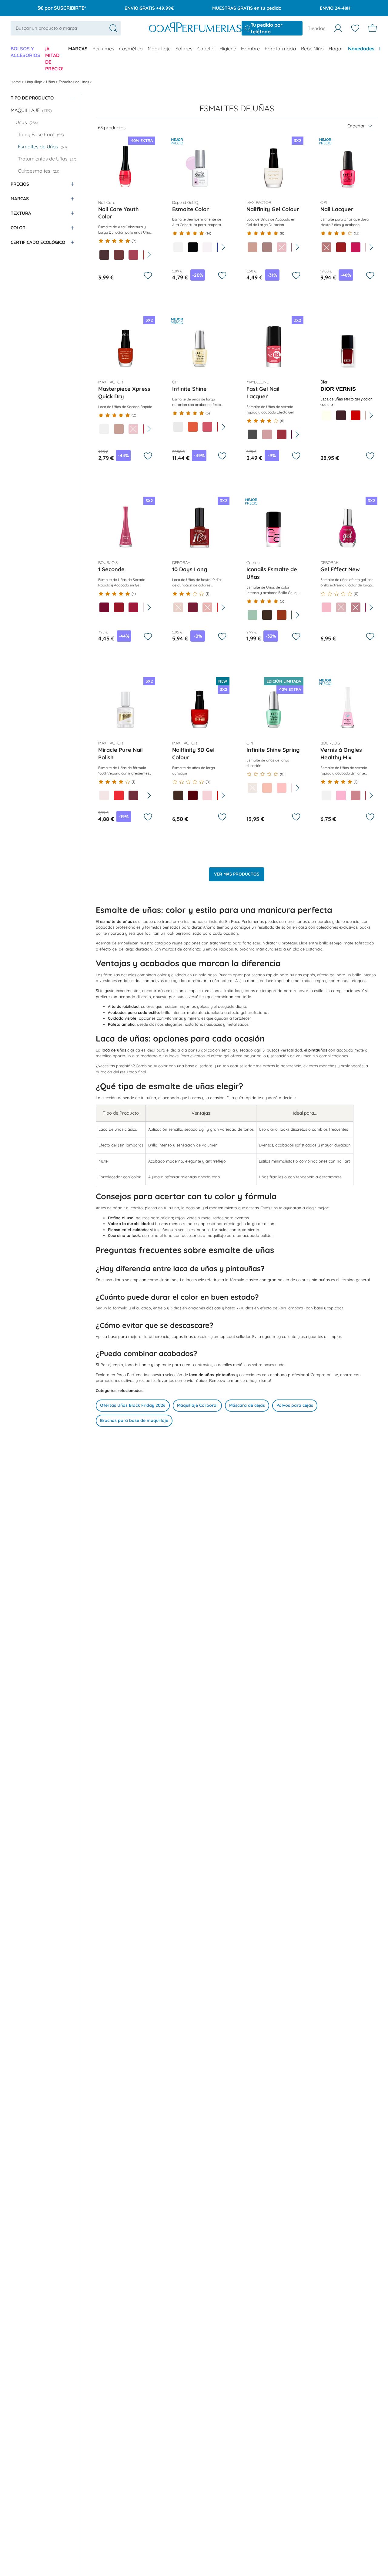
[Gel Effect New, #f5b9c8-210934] (326, 607)
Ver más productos (237, 874)
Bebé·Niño (312, 49)
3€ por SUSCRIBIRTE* (62, 8)
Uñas (51, 82)
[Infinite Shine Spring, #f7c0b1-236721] (267, 788)
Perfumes (103, 49)
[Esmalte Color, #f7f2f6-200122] (207, 247)
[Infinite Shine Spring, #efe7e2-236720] (253, 788)
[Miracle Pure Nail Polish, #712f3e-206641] (133, 795)
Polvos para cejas (295, 1405)
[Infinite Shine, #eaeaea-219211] (178, 427)
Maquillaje (159, 49)
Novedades (361, 49)
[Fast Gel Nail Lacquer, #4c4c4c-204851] (253, 434)
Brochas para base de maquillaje (134, 1420)
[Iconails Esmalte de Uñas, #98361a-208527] (282, 615)
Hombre (250, 49)
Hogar (336, 49)
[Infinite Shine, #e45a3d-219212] (193, 427)
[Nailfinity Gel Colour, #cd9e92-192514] (253, 247)
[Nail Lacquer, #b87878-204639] (326, 247)
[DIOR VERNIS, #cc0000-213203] (356, 415)
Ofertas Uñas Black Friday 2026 (133, 1405)
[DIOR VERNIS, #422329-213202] (341, 415)
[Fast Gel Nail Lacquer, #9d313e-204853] (282, 434)
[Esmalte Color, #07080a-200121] (193, 247)
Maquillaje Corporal (197, 1405)
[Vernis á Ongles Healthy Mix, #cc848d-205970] (356, 795)
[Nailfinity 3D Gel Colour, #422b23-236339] (178, 795)
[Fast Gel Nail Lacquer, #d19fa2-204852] (267, 434)
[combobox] (66, 28)
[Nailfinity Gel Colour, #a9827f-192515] (267, 247)
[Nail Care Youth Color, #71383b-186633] (119, 255)
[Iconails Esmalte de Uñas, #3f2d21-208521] (267, 615)
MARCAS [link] (78, 49)
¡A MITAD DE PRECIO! (54, 59)
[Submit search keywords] (113, 28)
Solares (184, 49)
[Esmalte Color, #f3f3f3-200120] (178, 247)
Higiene (228, 49)
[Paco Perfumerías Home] (195, 28)
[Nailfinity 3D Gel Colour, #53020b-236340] (193, 795)
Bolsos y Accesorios (25, 52)
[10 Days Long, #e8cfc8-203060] (178, 607)
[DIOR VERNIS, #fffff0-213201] (326, 415)
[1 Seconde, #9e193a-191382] (133, 607)
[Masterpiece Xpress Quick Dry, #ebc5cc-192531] (133, 429)
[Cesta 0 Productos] (373, 28)
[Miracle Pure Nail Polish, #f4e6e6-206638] (104, 795)
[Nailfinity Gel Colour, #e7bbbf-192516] (282, 247)
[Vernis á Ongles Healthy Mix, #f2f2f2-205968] (326, 795)
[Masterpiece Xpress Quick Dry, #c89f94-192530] (119, 429)
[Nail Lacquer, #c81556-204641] (356, 247)
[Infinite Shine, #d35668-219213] (207, 427)
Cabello (206, 49)
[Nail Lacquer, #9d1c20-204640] (341, 247)
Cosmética (131, 49)
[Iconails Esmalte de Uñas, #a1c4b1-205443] (253, 615)
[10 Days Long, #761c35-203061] (193, 607)
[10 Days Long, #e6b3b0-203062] (207, 607)
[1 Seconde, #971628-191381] (119, 607)
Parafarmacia (280, 49)
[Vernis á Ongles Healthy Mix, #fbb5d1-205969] (341, 795)
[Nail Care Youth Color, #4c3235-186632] (104, 255)
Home (16, 82)
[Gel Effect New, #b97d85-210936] (356, 607)
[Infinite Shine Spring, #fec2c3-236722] (282, 788)
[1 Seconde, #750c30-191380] (104, 607)
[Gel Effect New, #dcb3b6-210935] (341, 607)
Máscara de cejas (247, 1405)
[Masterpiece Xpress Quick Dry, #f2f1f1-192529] (104, 429)
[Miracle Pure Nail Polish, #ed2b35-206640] (119, 795)
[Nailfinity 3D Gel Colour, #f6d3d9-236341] (207, 795)
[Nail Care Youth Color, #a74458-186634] (133, 255)
